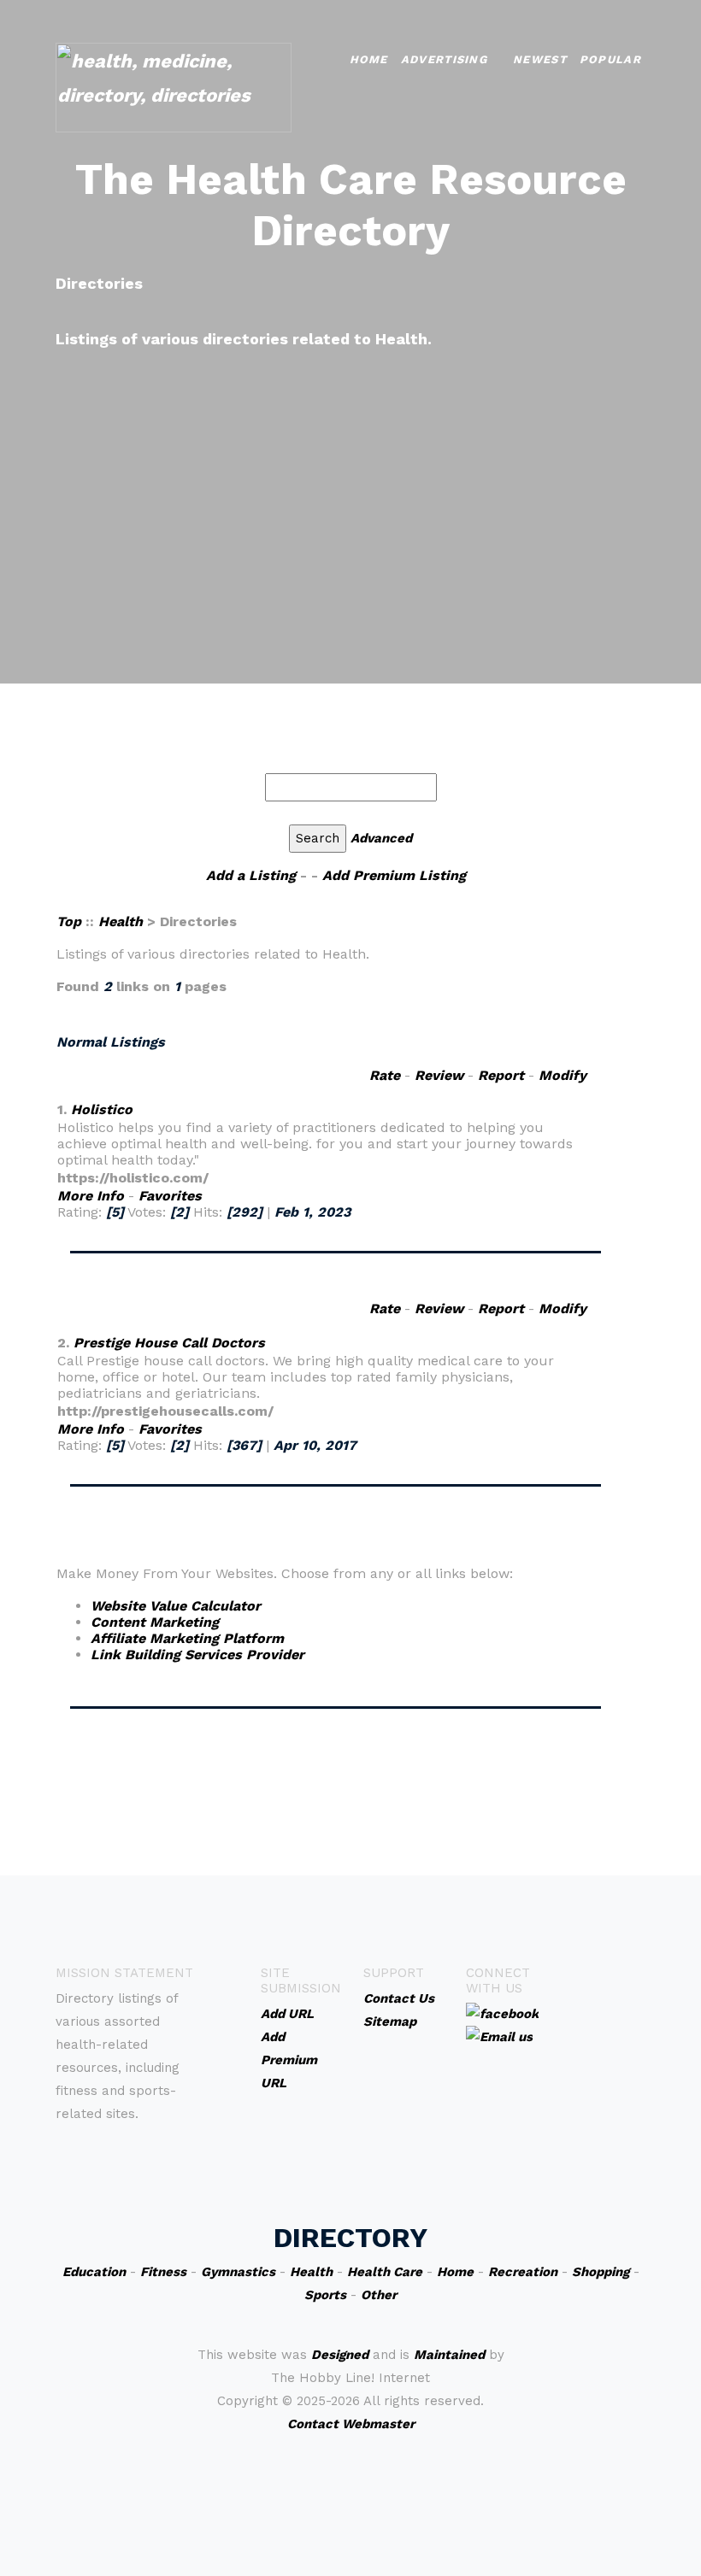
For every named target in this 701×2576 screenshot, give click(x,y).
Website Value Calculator (176, 1606)
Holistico (102, 1109)
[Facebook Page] (502, 2013)
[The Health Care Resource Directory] (174, 86)
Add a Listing (251, 875)
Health (121, 921)
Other (379, 2295)
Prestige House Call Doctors (169, 1343)
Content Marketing (155, 1622)
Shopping (601, 2272)
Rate (385, 1075)
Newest (540, 59)
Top (71, 921)
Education (94, 2272)
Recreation (523, 2272)
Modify (563, 1075)
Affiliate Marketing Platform (187, 1638)
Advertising (444, 59)
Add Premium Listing (394, 875)
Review (439, 1075)
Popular (610, 59)
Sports (325, 2295)
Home (369, 59)
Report (501, 1075)
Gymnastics (238, 2272)
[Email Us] (499, 2036)
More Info (91, 1196)
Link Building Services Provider (197, 1655)
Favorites (170, 1196)
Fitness (163, 2272)
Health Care (385, 2272)
